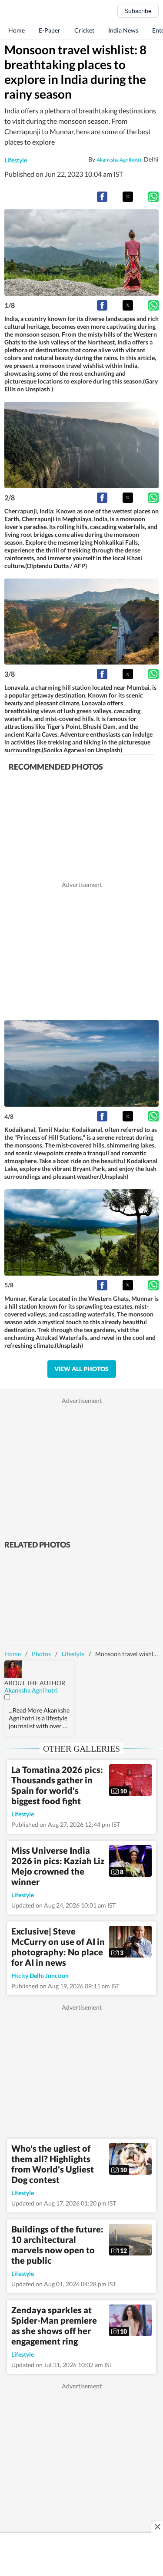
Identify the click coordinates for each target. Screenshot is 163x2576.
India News (123, 30)
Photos (41, 1654)
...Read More (25, 1710)
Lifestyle (73, 1654)
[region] (82, 950)
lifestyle (16, 160)
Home (17, 30)
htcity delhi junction (40, 1976)
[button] (102, 197)
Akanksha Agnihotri (119, 159)
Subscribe (138, 11)
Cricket (84, 30)
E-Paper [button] (50, 30)
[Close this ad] (157, 2526)
